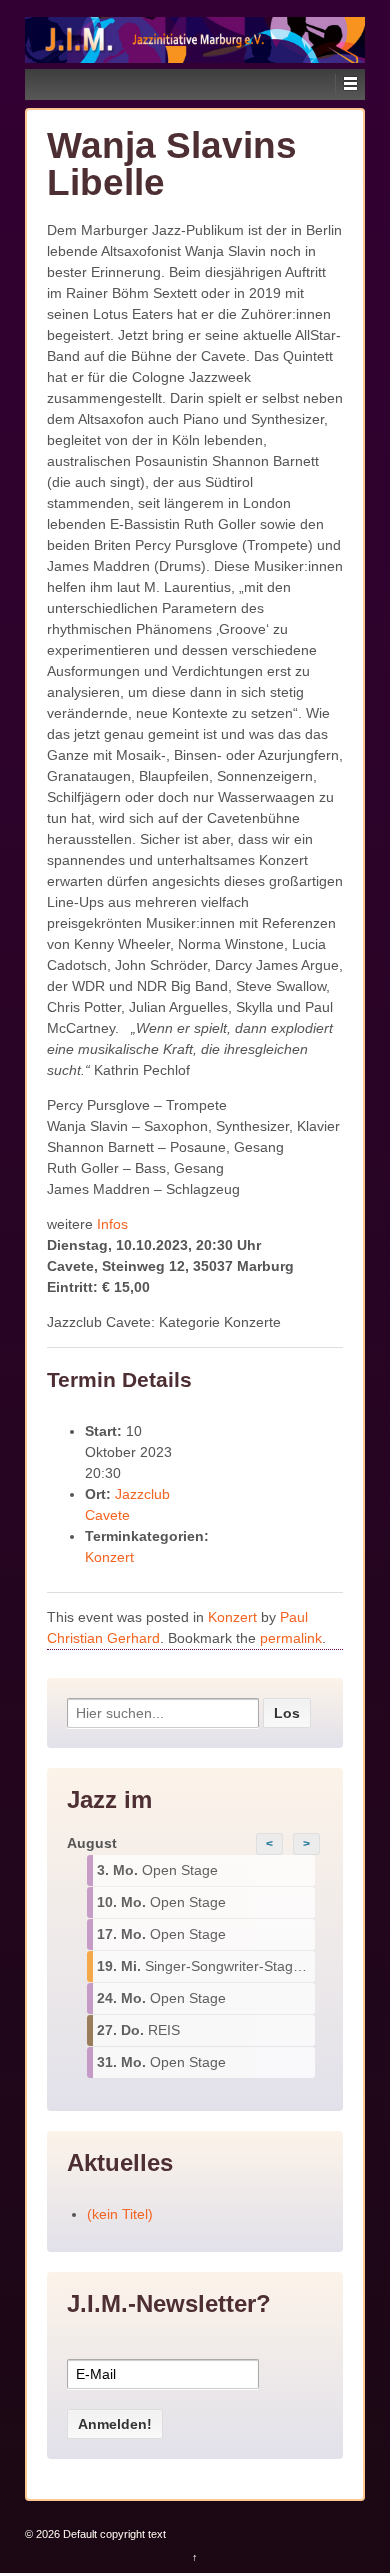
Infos (112, 1224)
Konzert (109, 1557)
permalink (291, 1638)
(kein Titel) (120, 2214)
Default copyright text (113, 2534)
